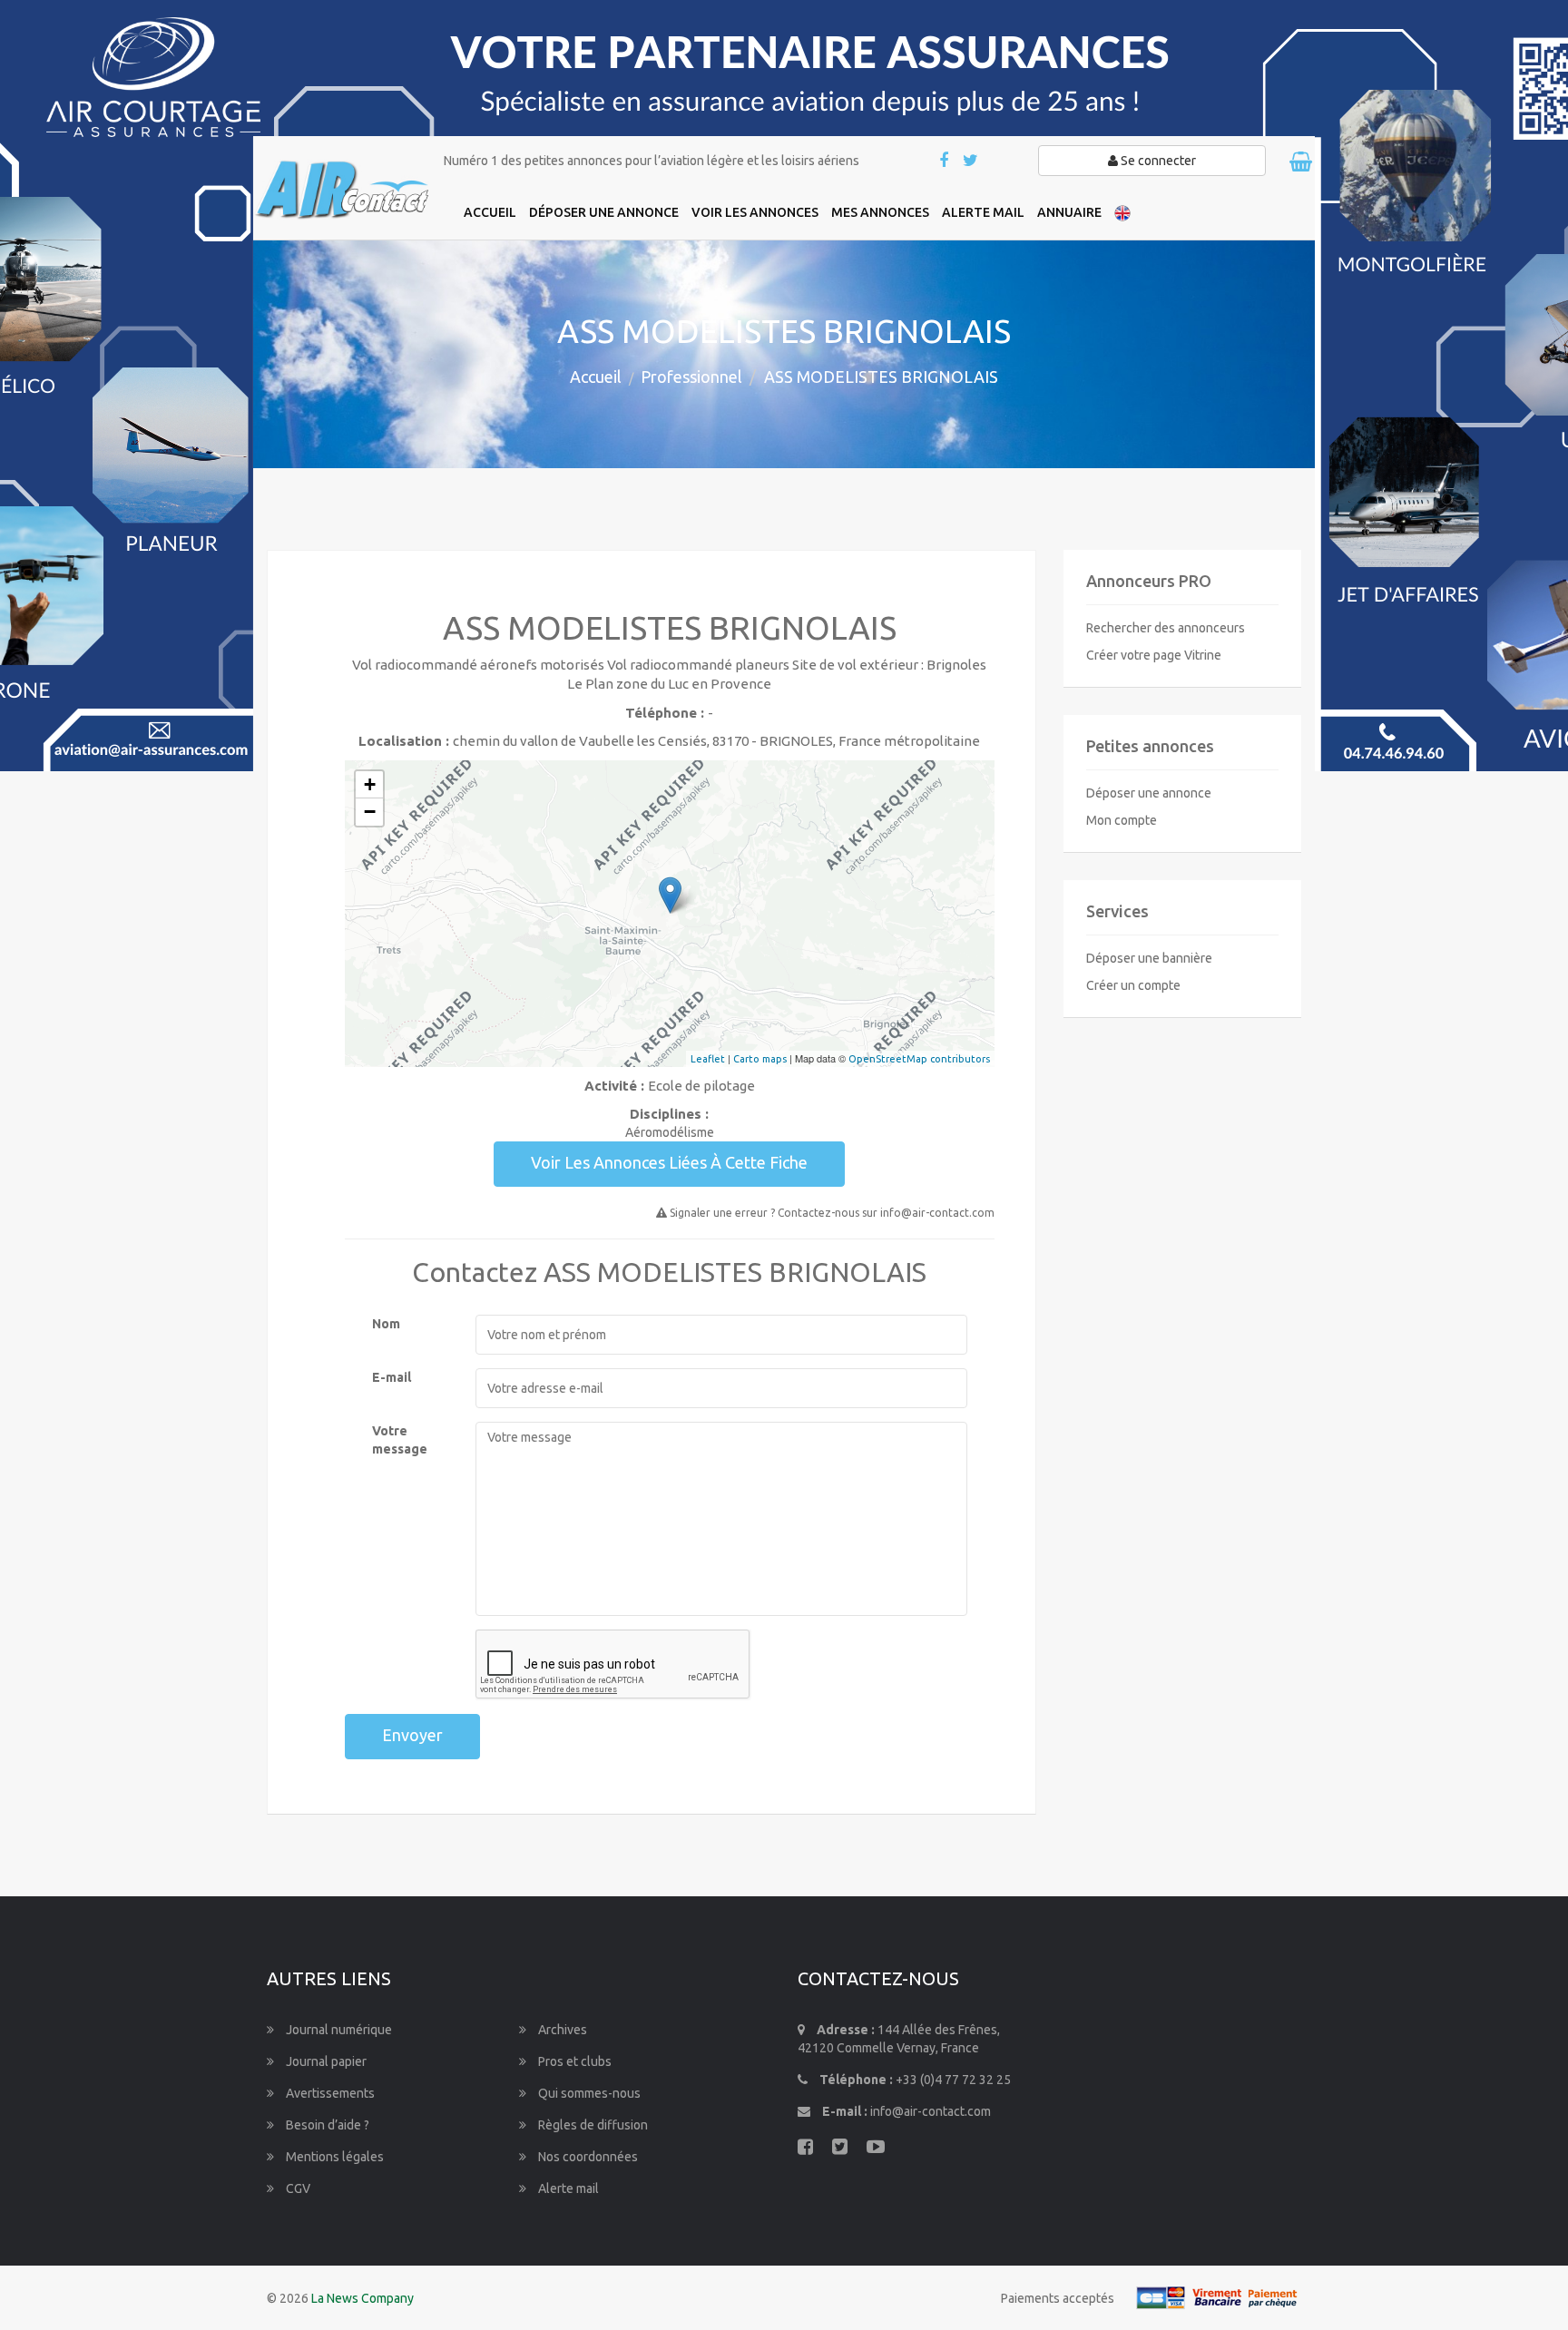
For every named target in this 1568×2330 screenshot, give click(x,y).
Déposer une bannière (1149, 958)
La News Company (363, 2298)
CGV (297, 2188)
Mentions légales (333, 2157)
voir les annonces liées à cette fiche (669, 1162)
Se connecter (1157, 161)
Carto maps (760, 1059)
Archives (561, 2030)
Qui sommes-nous (588, 2093)
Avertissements (329, 2093)
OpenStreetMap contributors (919, 1059)
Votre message (400, 1440)
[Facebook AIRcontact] (945, 162)
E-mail (392, 1377)
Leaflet (708, 1059)
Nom (386, 1324)
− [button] (370, 812)
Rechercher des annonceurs (1166, 628)
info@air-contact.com (931, 2111)
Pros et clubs (573, 2061)
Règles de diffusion (592, 2125)
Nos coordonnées (587, 2157)
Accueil (596, 377)
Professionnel (691, 377)
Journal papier (325, 2061)
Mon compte (1122, 820)
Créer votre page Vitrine (1154, 655)
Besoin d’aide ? (326, 2125)
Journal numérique (338, 2030)
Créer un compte (1133, 985)
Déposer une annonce (1149, 793)
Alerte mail (567, 2188)
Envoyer (412, 1735)
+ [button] (370, 784)
